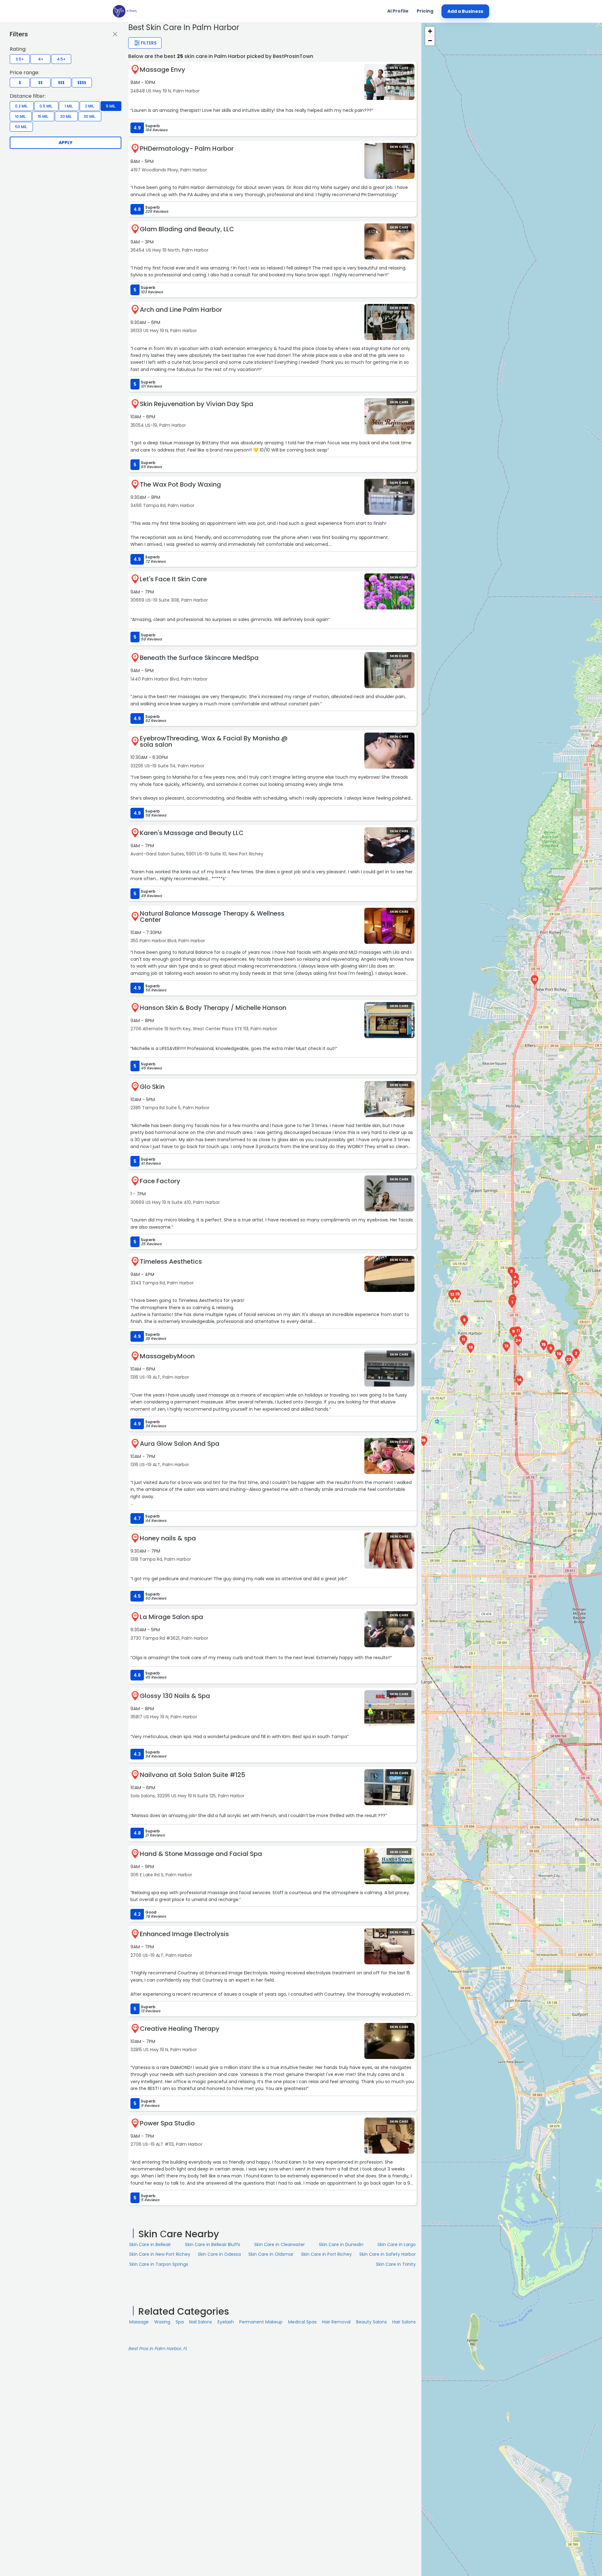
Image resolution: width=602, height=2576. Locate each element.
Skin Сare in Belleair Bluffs (213, 2244)
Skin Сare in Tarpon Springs (159, 2264)
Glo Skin (152, 1087)
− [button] (430, 41)
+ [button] (430, 31)
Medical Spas (302, 2322)
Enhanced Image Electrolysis (184, 1934)
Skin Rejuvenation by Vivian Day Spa (197, 404)
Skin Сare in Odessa (219, 2254)
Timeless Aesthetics (171, 1262)
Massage (139, 2322)
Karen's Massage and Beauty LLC (192, 833)
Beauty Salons (372, 2322)
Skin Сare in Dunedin (341, 2244)
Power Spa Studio (167, 2123)
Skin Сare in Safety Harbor (388, 2254)
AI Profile (398, 11)
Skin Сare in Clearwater (280, 2244)
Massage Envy (163, 70)
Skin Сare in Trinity (396, 2264)
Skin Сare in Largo (397, 2244)
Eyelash (226, 2322)
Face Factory (160, 1181)
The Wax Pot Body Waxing (180, 484)
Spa (180, 2322)
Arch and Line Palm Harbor (181, 310)
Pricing (425, 11)
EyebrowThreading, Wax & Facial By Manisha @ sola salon (214, 741)
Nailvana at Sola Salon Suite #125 (193, 1775)
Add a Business (465, 11)
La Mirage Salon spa (172, 1617)
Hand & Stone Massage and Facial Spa (201, 1854)
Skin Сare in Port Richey (326, 2254)
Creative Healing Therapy (180, 2029)
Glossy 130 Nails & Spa (175, 1696)
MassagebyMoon (167, 1356)
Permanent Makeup (261, 2322)
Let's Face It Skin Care (173, 579)
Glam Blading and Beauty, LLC (187, 229)
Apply (66, 143)
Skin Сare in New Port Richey (160, 2254)
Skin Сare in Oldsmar (271, 2254)
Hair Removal (336, 2322)
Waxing (162, 2322)
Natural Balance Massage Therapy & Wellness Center (212, 917)
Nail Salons (201, 2322)
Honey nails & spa (168, 1538)
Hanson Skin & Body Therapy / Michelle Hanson (213, 1008)
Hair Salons (404, 2322)
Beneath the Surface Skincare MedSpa (199, 658)
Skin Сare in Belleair (150, 2244)
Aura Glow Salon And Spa (180, 1444)
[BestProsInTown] (125, 11)
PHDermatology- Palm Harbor (187, 149)
